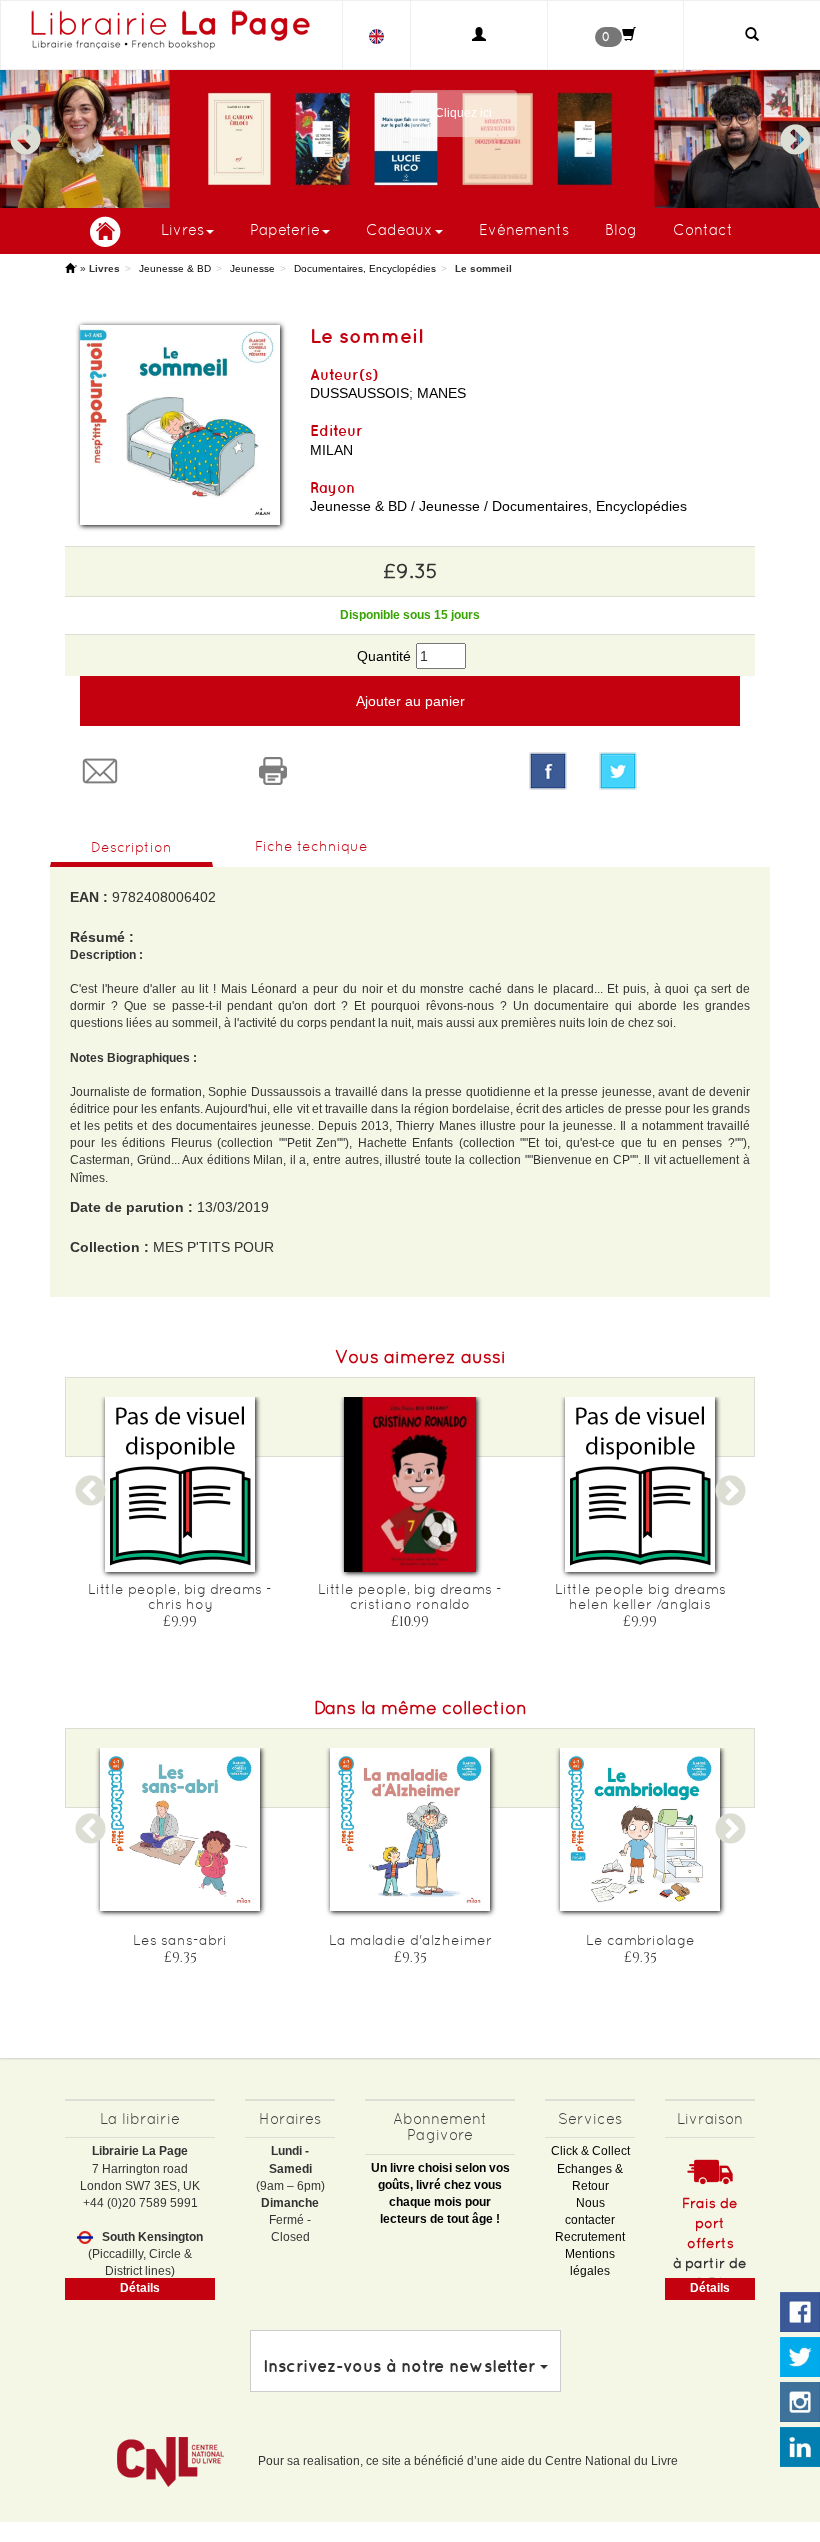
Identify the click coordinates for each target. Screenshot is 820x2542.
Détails (140, 2288)
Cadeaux (399, 229)
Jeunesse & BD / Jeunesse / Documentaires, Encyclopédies (498, 506)
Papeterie (285, 229)
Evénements (524, 229)
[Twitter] (669, 771)
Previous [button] (25, 131)
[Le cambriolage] (640, 1829)
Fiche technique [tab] (311, 846)
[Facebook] (548, 771)
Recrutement (590, 2237)
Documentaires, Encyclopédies (365, 268)
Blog (621, 229)
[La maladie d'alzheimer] (410, 1829)
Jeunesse (252, 268)
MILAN (331, 450)
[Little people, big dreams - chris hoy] (180, 1484)
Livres (182, 229)
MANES (441, 393)
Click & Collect (590, 2151)
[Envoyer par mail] (151, 771)
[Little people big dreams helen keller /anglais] (640, 1484)
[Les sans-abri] (180, 1829)
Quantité (384, 656)
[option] (410, 139)
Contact (703, 229)
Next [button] (795, 131)
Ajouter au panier (410, 701)
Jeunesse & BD (175, 268)
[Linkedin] (800, 2448)
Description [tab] (131, 847)
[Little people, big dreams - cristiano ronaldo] (410, 1484)
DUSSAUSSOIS (359, 393)
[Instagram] (800, 2403)
